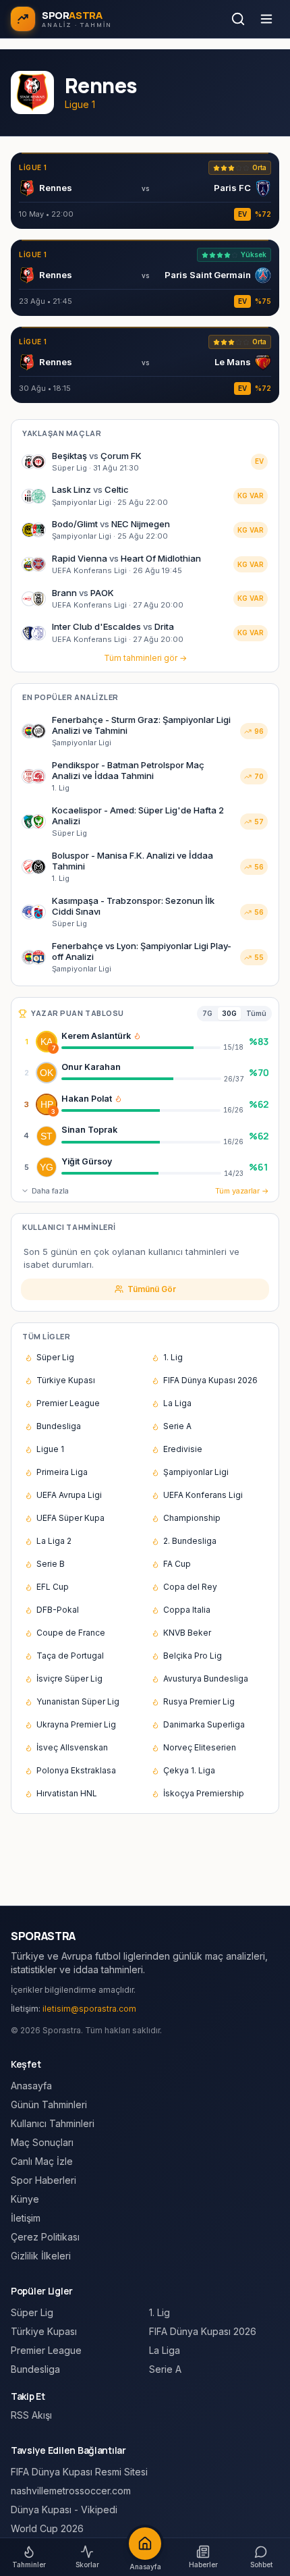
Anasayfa (31, 2086)
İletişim (26, 2218)
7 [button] (54, 1048)
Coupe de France (71, 1633)
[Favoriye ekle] (235, 1042)
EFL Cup (53, 1587)
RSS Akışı (31, 2415)
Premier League (68, 1403)
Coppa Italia (187, 1610)
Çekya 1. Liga (189, 1770)
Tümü (256, 1013)
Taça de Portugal (70, 1656)
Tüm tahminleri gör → (145, 658)
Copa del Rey (190, 1587)
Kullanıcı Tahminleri (53, 2123)
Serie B (51, 1564)
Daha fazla (50, 1191)
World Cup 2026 (47, 2528)
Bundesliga (59, 1426)
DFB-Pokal (58, 1610)
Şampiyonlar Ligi (196, 1472)
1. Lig (173, 1357)
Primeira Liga (62, 1472)
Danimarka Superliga (204, 1724)
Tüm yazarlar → (242, 1191)
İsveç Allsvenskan (72, 1747)
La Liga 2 (54, 1541)
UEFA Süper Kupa (70, 1518)
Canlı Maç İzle (42, 2161)
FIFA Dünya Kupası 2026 (210, 1380)
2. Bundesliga (190, 1541)
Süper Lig (55, 1357)
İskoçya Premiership (204, 1793)
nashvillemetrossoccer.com (71, 2491)
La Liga (177, 1403)
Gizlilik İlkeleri (41, 2256)
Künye (25, 2199)
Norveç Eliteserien (200, 1747)
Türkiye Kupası (66, 1380)
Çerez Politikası (45, 2237)
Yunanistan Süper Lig (78, 1701)
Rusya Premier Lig (199, 1701)
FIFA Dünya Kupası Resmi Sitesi (79, 2472)
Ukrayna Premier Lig (76, 1724)
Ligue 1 (50, 1449)
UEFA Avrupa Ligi (69, 1495)
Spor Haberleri (43, 2180)
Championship (192, 1518)
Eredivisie (183, 1449)
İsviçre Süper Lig (69, 1679)
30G (229, 1013)
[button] (137, 1036)
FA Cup (177, 1564)
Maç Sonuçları (42, 2142)
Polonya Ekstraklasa (76, 1770)
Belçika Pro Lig (193, 1656)
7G (207, 1013)
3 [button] (53, 1111)
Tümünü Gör (152, 1289)
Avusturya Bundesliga (206, 1679)
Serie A (177, 1426)
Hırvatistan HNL (67, 1793)
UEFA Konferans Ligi (203, 1495)
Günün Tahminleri (49, 2104)
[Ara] (238, 19)
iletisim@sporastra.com (89, 2009)
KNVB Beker (187, 1633)
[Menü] (266, 19)
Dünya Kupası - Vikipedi (64, 2510)
